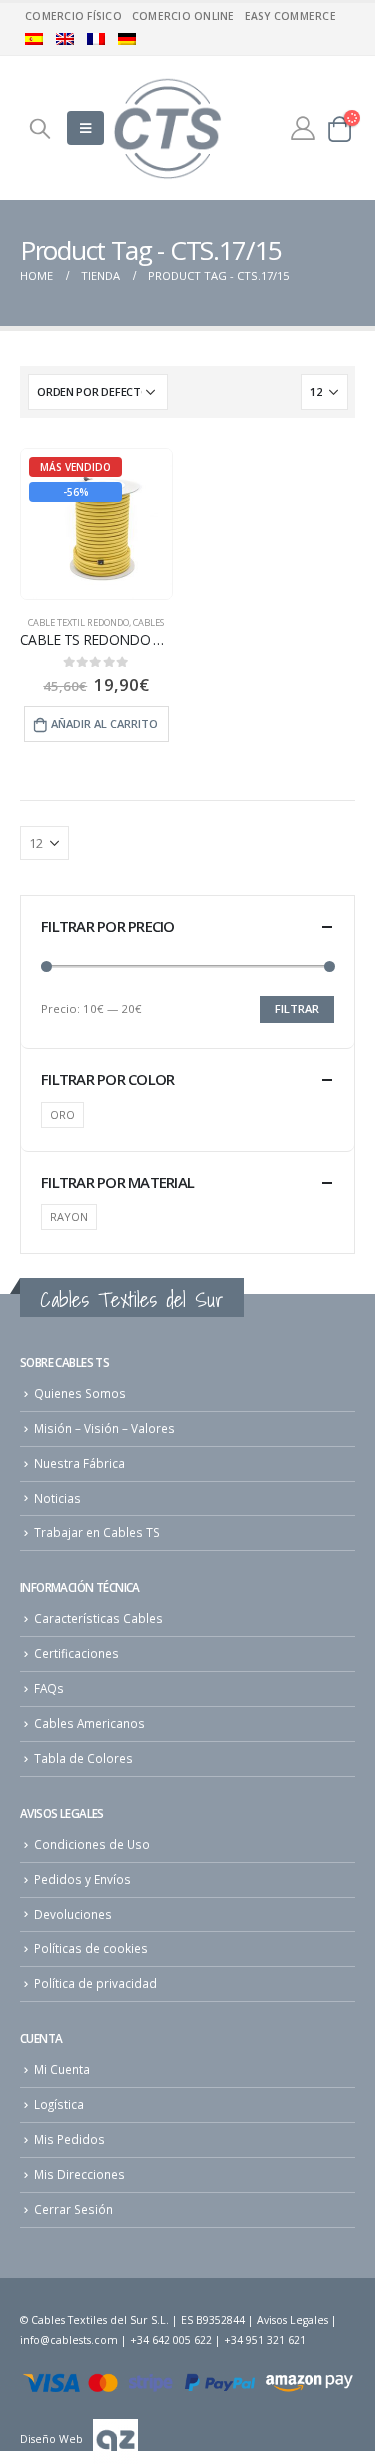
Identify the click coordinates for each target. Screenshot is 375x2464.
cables (148, 622)
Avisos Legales (292, 2320)
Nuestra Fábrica (79, 1463)
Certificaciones (76, 1653)
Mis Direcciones (79, 2174)
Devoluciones (73, 1914)
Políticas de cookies (91, 1948)
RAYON (69, 1216)
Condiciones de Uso (92, 1844)
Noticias (57, 1498)
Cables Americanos (89, 1723)
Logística (59, 2104)
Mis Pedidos (69, 2139)
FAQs (49, 1688)
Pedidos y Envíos (82, 1879)
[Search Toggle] (40, 128)
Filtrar (297, 1008)
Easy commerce (290, 16)
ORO (62, 1114)
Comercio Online (183, 16)
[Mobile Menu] (85, 128)
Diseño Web (51, 2439)
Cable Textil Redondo (78, 622)
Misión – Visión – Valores (104, 1428)
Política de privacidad (95, 1983)
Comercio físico (73, 16)
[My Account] (303, 128)
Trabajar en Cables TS (97, 1532)
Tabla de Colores (83, 1758)
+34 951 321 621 (265, 2340)
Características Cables (98, 1618)
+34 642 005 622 (171, 2340)
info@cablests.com (69, 2340)
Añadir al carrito (104, 723)
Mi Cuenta (62, 2069)
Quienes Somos (80, 1393)
